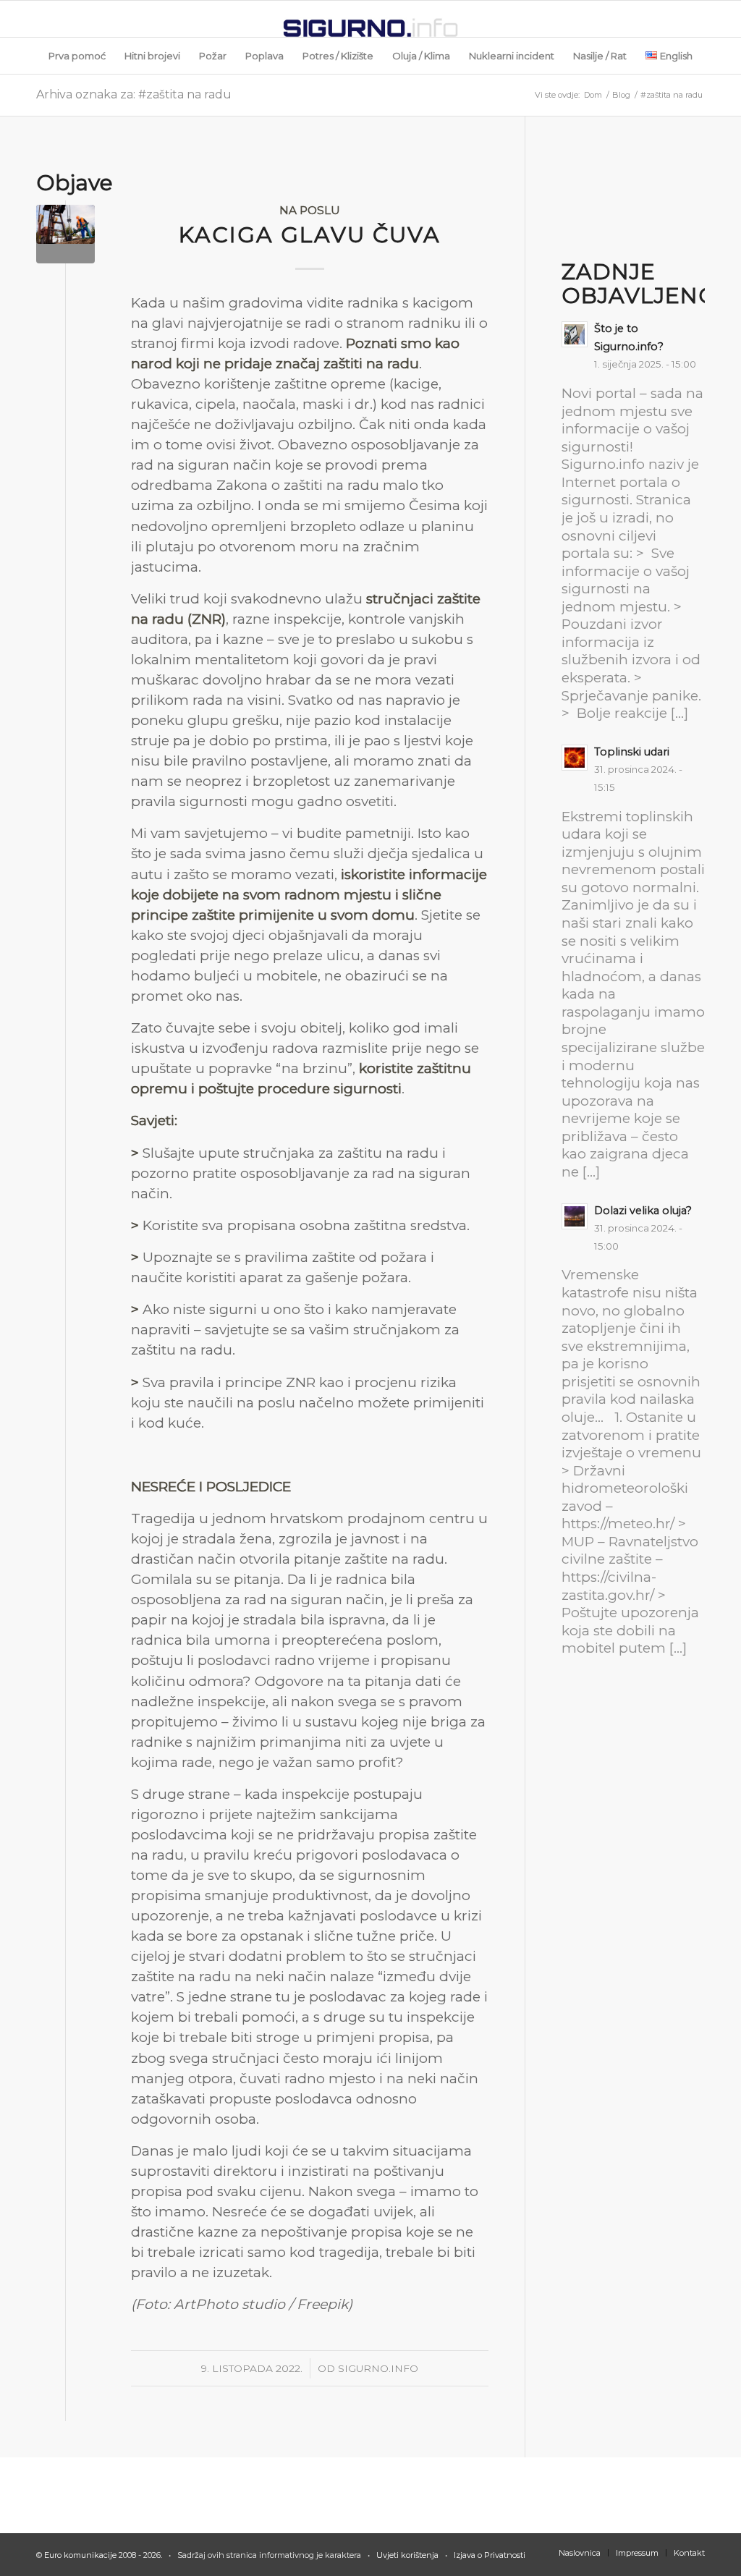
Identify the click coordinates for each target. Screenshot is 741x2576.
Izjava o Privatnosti (488, 2555)
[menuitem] (77, 56)
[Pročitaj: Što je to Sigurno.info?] (575, 334)
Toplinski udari (632, 752)
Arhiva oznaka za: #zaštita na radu (134, 94)
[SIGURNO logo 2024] (371, 19)
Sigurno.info (378, 2368)
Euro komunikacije (80, 2555)
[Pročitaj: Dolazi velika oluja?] (575, 1216)
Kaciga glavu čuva (310, 235)
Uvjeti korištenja (407, 2555)
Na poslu (310, 210)
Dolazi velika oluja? (643, 1211)
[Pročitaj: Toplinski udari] (575, 758)
